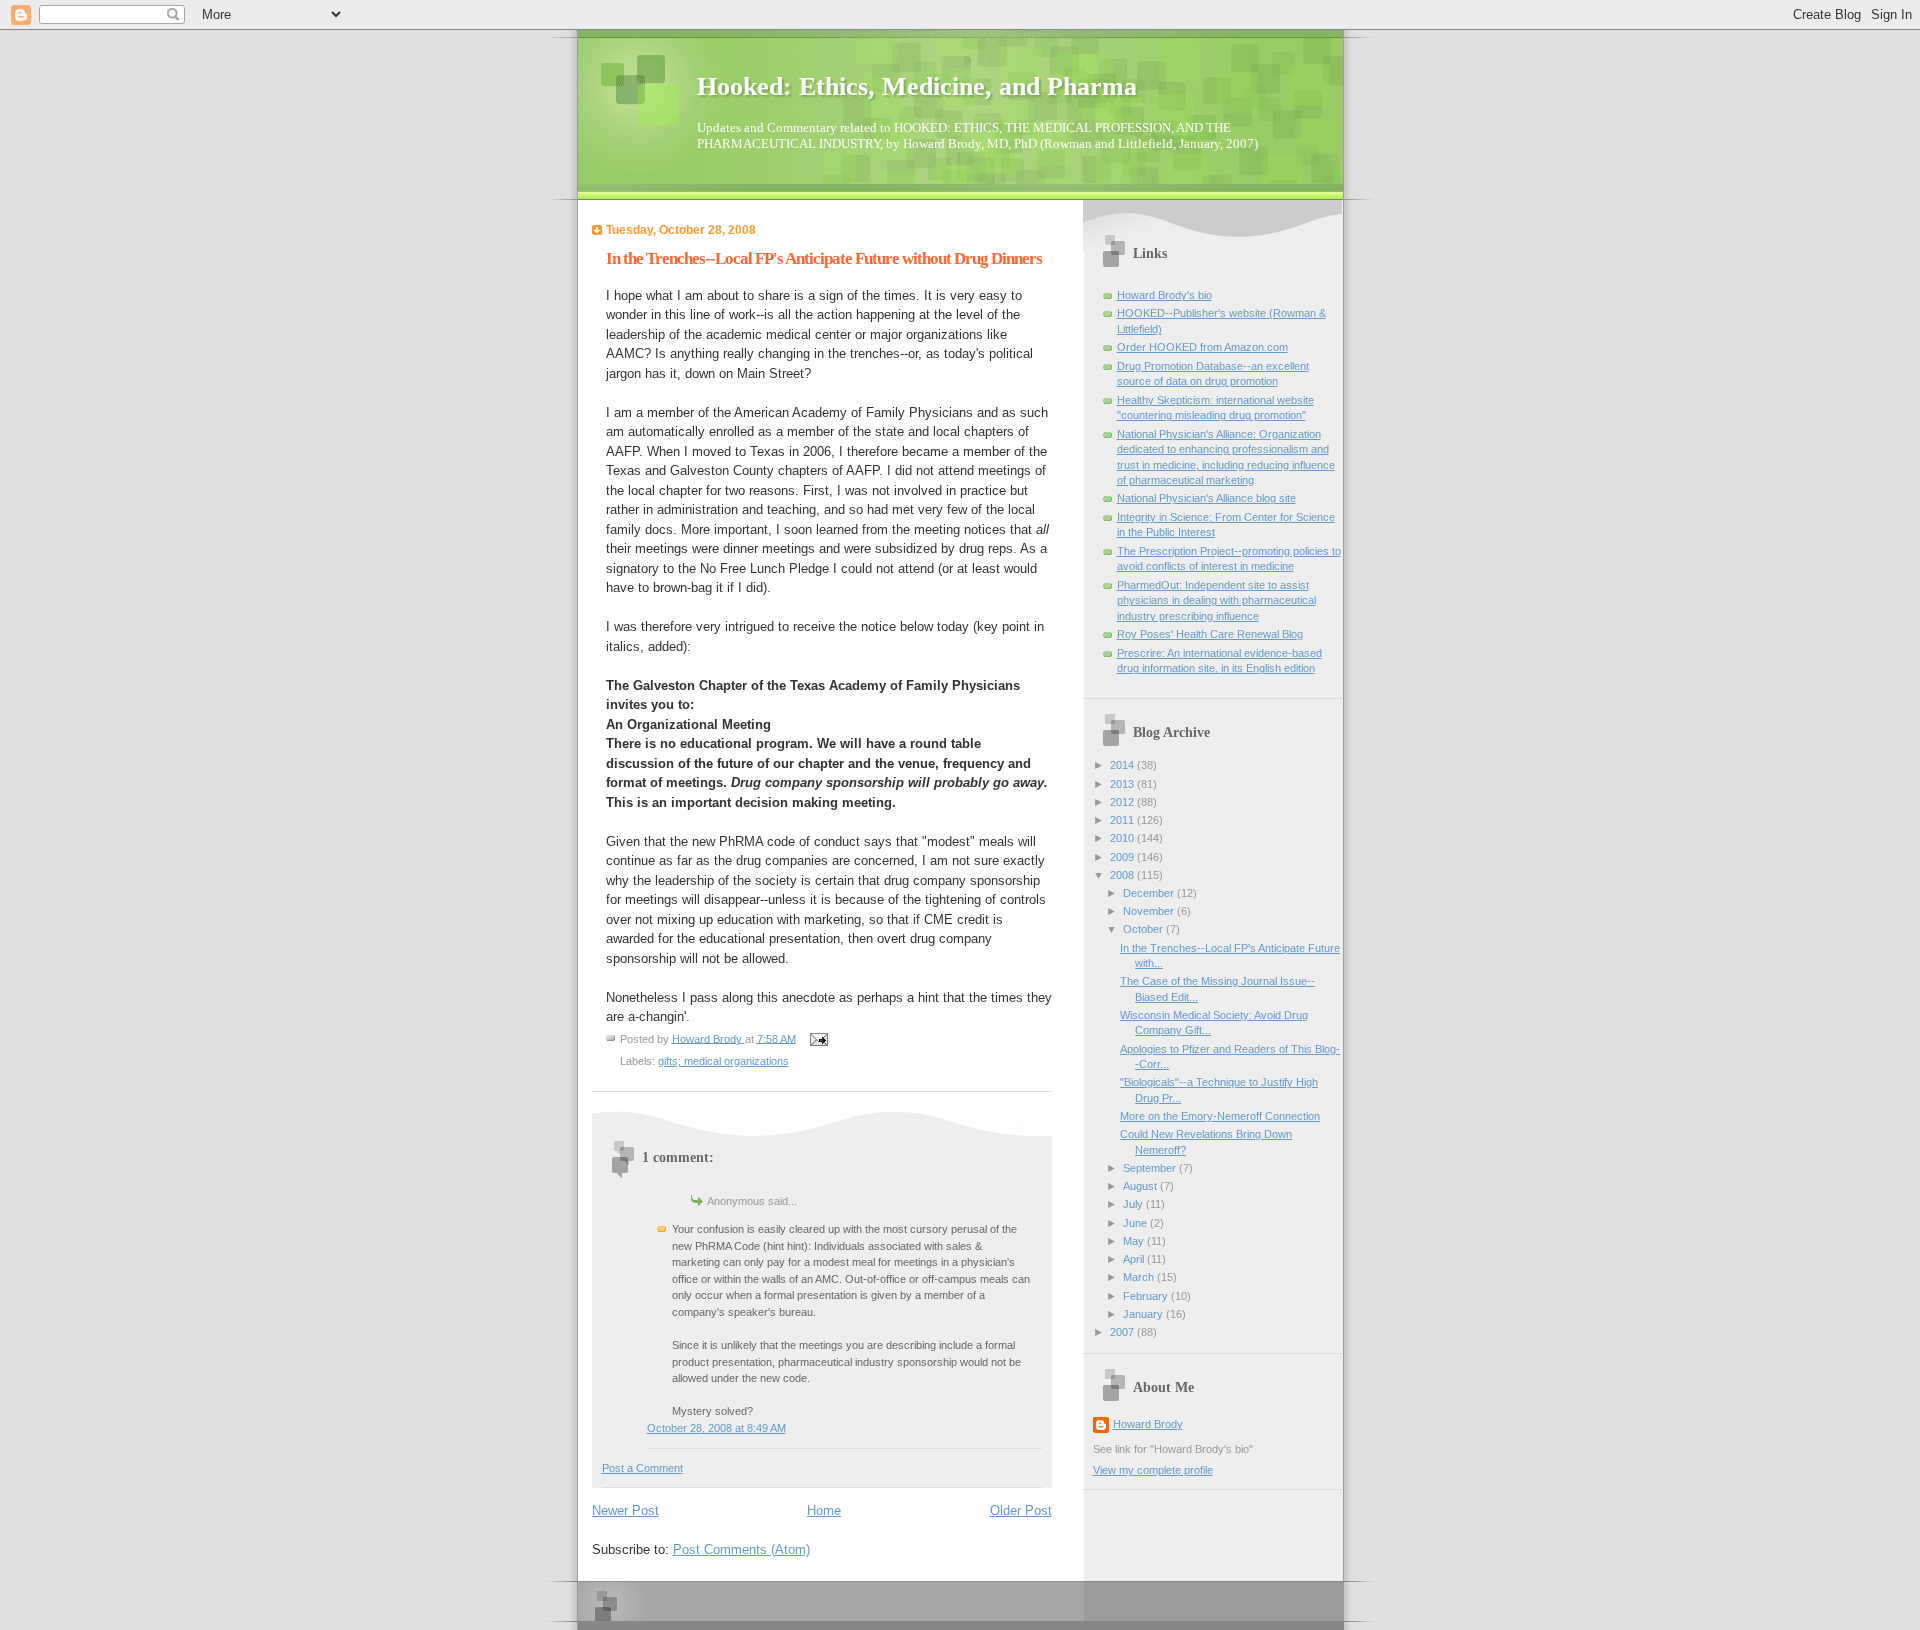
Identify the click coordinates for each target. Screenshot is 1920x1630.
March (1140, 1277)
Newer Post (625, 1510)
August (1141, 1186)
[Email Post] (818, 1038)
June (1136, 1223)
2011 (1123, 820)
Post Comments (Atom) (741, 1549)
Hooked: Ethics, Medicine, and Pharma (917, 86)
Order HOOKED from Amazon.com (1202, 347)
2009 (1123, 857)
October (1144, 929)
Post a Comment (642, 1468)
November (1150, 911)
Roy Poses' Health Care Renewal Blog (1210, 634)
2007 (1123, 1332)
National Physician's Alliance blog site (1206, 498)
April (1135, 1259)
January (1144, 1314)
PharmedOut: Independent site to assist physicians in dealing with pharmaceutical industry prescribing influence (1216, 600)
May (1135, 1241)
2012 (1123, 802)
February (1147, 1296)
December (1150, 893)
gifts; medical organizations (723, 1061)
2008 (1123, 875)
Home (824, 1510)
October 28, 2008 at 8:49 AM (716, 1428)
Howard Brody (1148, 1424)
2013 (1123, 784)
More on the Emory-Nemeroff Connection (1220, 1116)
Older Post (1021, 1510)
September (1151, 1168)
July (1134, 1204)
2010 (1123, 838)
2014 (1123, 765)
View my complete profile (1153, 1470)
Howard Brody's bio (1164, 295)
